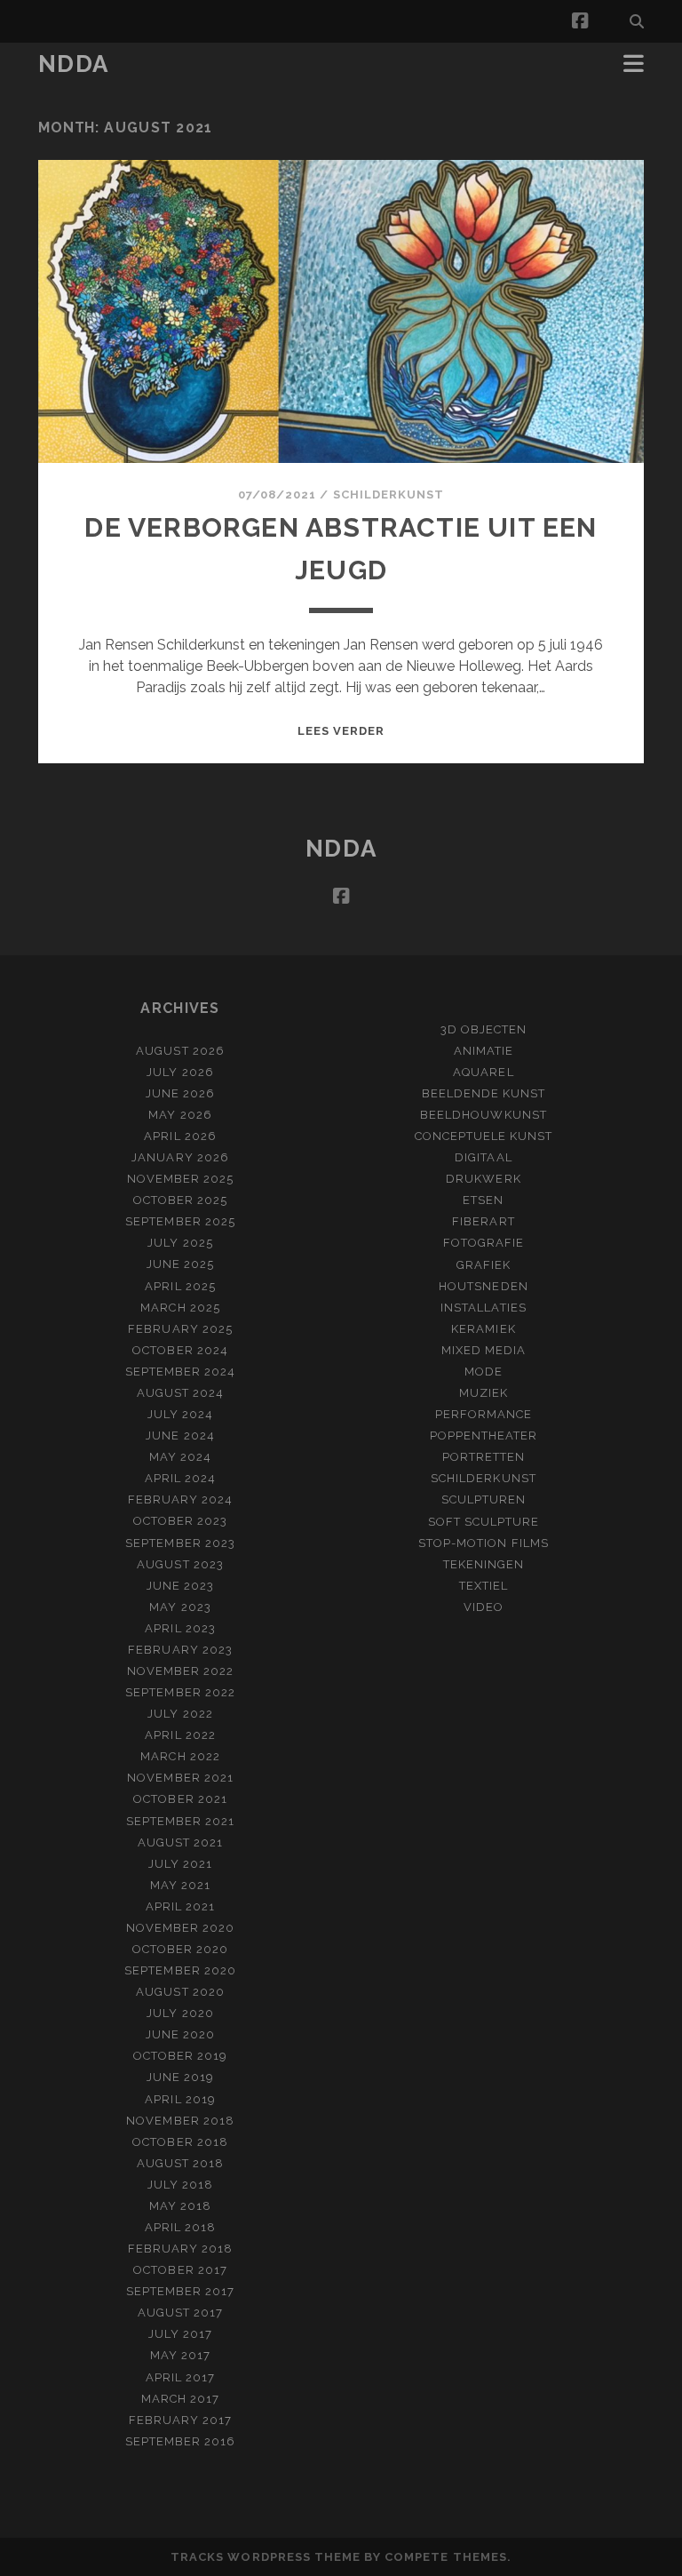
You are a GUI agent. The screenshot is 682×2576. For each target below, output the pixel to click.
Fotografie (484, 1243)
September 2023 (180, 1543)
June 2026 (180, 1093)
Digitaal (483, 1157)
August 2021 (180, 1842)
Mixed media (484, 1350)
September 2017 (181, 2291)
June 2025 (180, 1264)
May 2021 (180, 1885)
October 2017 (180, 2270)
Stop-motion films (484, 1543)
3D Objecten (484, 1029)
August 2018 (180, 2163)
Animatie (484, 1051)
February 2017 (181, 2420)
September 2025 (180, 1221)
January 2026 (180, 1157)
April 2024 (180, 1478)
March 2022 (180, 1756)
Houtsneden (483, 1286)
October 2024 (180, 1350)
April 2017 (180, 2377)
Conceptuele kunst (484, 1136)
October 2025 (181, 1200)
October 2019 (181, 2056)
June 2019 (180, 2077)
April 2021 (180, 1906)
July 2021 (180, 1864)
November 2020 (181, 1928)
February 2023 (180, 1650)
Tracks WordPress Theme (266, 2557)
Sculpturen (484, 1499)
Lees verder (341, 731)
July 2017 (180, 2334)
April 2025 (180, 1286)
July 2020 (180, 2013)
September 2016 (181, 2441)
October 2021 (180, 1799)
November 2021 (180, 1778)
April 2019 (180, 2099)
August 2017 (180, 2313)
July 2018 (180, 2185)
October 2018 (180, 2142)
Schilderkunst (389, 494)
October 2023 (181, 1521)
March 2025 (180, 1308)
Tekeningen (484, 1564)
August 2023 (180, 1564)
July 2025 (180, 1243)
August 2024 (180, 1393)
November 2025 (181, 1179)
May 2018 (180, 2206)
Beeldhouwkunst (484, 1115)
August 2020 (180, 1992)
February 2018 (181, 2249)
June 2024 (180, 1436)
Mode (484, 1372)
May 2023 (180, 1607)
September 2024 (181, 1372)
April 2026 (180, 1136)
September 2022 (180, 1692)
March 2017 (180, 2399)
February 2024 (181, 1499)
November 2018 (180, 2121)
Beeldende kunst (484, 1093)
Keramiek (483, 1329)
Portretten (484, 1457)
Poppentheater (484, 1436)
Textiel (484, 1586)
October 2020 (181, 1949)
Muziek (484, 1393)
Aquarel (483, 1072)
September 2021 (181, 1821)
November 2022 (181, 1671)
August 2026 (180, 1051)
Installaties (484, 1308)
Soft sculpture (484, 1522)
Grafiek (484, 1265)
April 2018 (180, 2227)
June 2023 (180, 1586)
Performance (484, 1414)
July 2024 (180, 1414)
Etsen (483, 1200)
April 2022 (180, 1735)
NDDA (74, 64)
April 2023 (180, 1628)
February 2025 (180, 1329)
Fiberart (483, 1221)
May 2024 (180, 1457)
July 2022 (180, 1714)
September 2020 (180, 1970)
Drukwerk (483, 1179)
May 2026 (180, 1115)
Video (484, 1607)
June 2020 (180, 2034)
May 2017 (180, 2355)
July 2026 (180, 1072)
